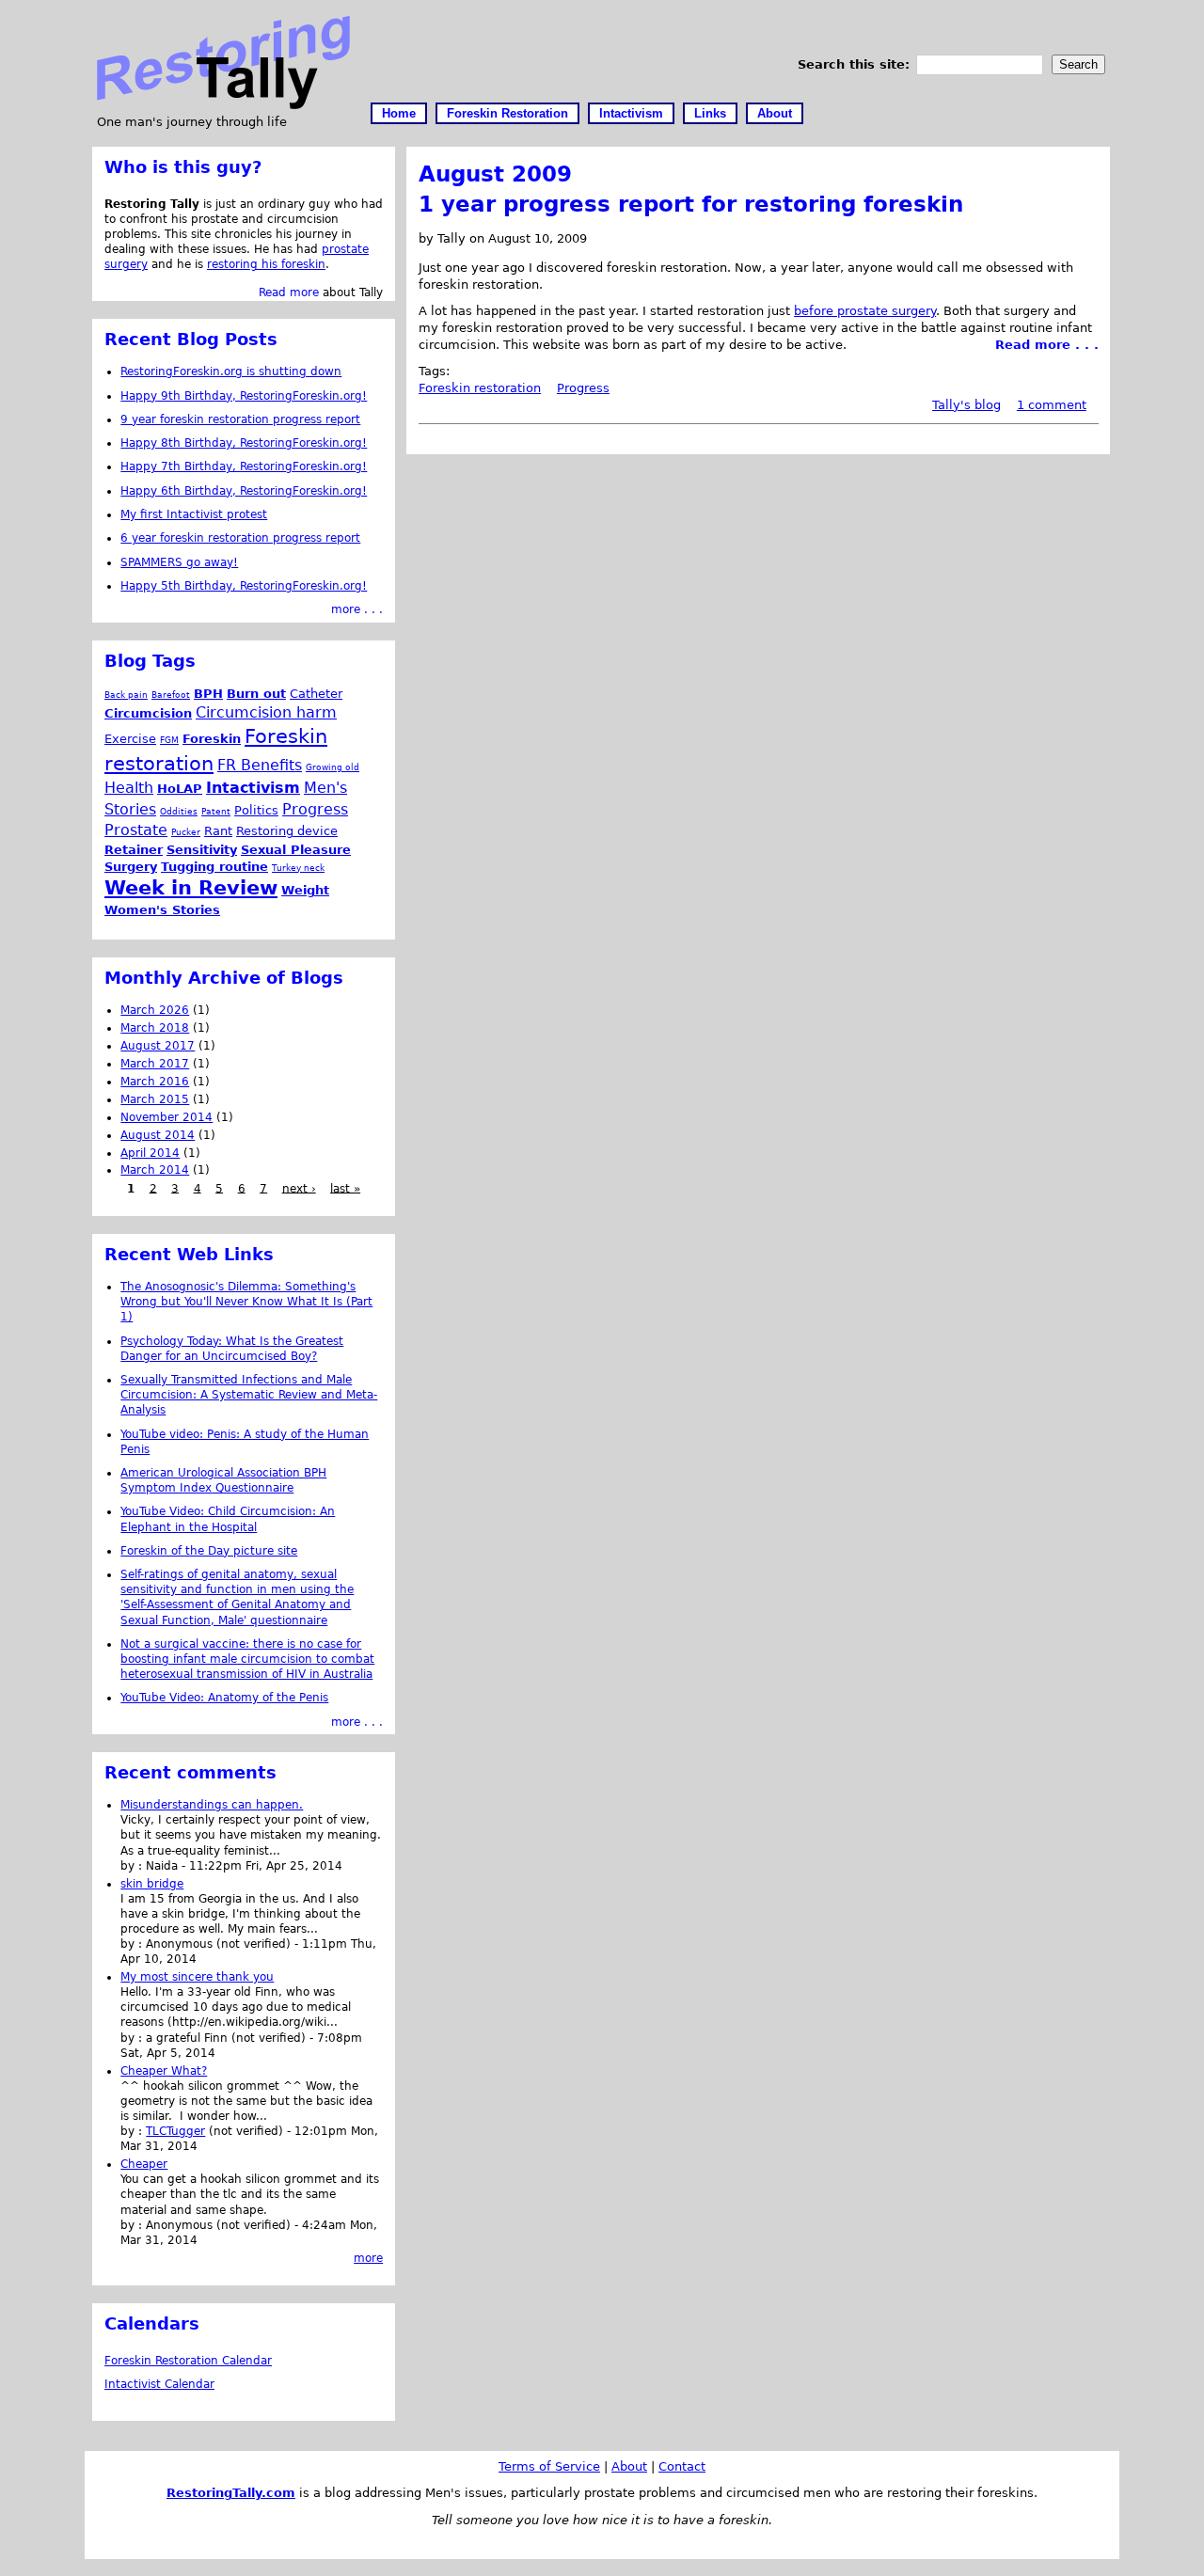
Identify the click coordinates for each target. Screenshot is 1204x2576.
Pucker (186, 832)
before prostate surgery (865, 311)
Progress (583, 388)
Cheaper (144, 2164)
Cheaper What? (164, 2071)
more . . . (357, 609)
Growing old (333, 767)
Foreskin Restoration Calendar (188, 2361)
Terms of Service (549, 2466)
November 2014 (166, 1117)
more (368, 2258)
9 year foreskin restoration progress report (240, 419)
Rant (218, 831)
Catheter (316, 694)
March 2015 (155, 1099)
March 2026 (155, 1010)
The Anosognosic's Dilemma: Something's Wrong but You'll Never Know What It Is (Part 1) (246, 1302)
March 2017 (155, 1064)
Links (710, 113)
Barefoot (171, 695)
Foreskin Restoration (507, 113)
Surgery (131, 867)
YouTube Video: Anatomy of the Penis (224, 1698)
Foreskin (212, 739)
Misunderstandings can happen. (212, 1805)
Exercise (130, 739)
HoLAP (180, 789)
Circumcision (148, 713)
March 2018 (155, 1028)
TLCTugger (175, 2131)
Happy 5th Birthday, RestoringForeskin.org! (244, 586)
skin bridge (152, 1884)
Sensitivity (202, 850)
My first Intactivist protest (194, 514)
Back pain (126, 695)
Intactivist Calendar (159, 2384)
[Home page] (223, 105)
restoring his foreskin (266, 264)
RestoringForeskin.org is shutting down (231, 371)
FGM (169, 740)
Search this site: (856, 64)
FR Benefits (260, 765)
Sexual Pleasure (296, 850)
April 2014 (150, 1153)
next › (299, 1188)
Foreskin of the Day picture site (209, 1551)
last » (345, 1188)
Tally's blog (966, 405)
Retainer (134, 850)
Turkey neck (298, 868)
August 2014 (158, 1135)
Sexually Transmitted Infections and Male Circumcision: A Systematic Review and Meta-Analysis (249, 1395)
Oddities (179, 811)
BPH (208, 694)
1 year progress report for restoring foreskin (691, 204)
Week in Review (191, 888)
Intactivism (631, 113)
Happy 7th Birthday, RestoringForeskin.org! (244, 466)
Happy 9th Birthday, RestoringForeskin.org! (244, 396)
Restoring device (287, 831)
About (775, 113)
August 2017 (158, 1046)
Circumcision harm (266, 712)
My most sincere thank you (197, 1977)
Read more (289, 292)
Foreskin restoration (480, 388)
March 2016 (155, 1082)
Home (399, 113)
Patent (216, 811)
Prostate (136, 830)
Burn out (256, 694)
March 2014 (155, 1170)
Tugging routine (214, 867)
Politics (256, 810)
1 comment (1052, 405)
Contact (682, 2466)
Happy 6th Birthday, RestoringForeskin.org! (244, 491)
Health (129, 788)
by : (133, 1866)
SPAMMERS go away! (179, 562)
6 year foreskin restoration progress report (240, 538)
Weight (305, 890)
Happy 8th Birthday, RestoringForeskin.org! (244, 443)
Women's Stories (162, 910)
